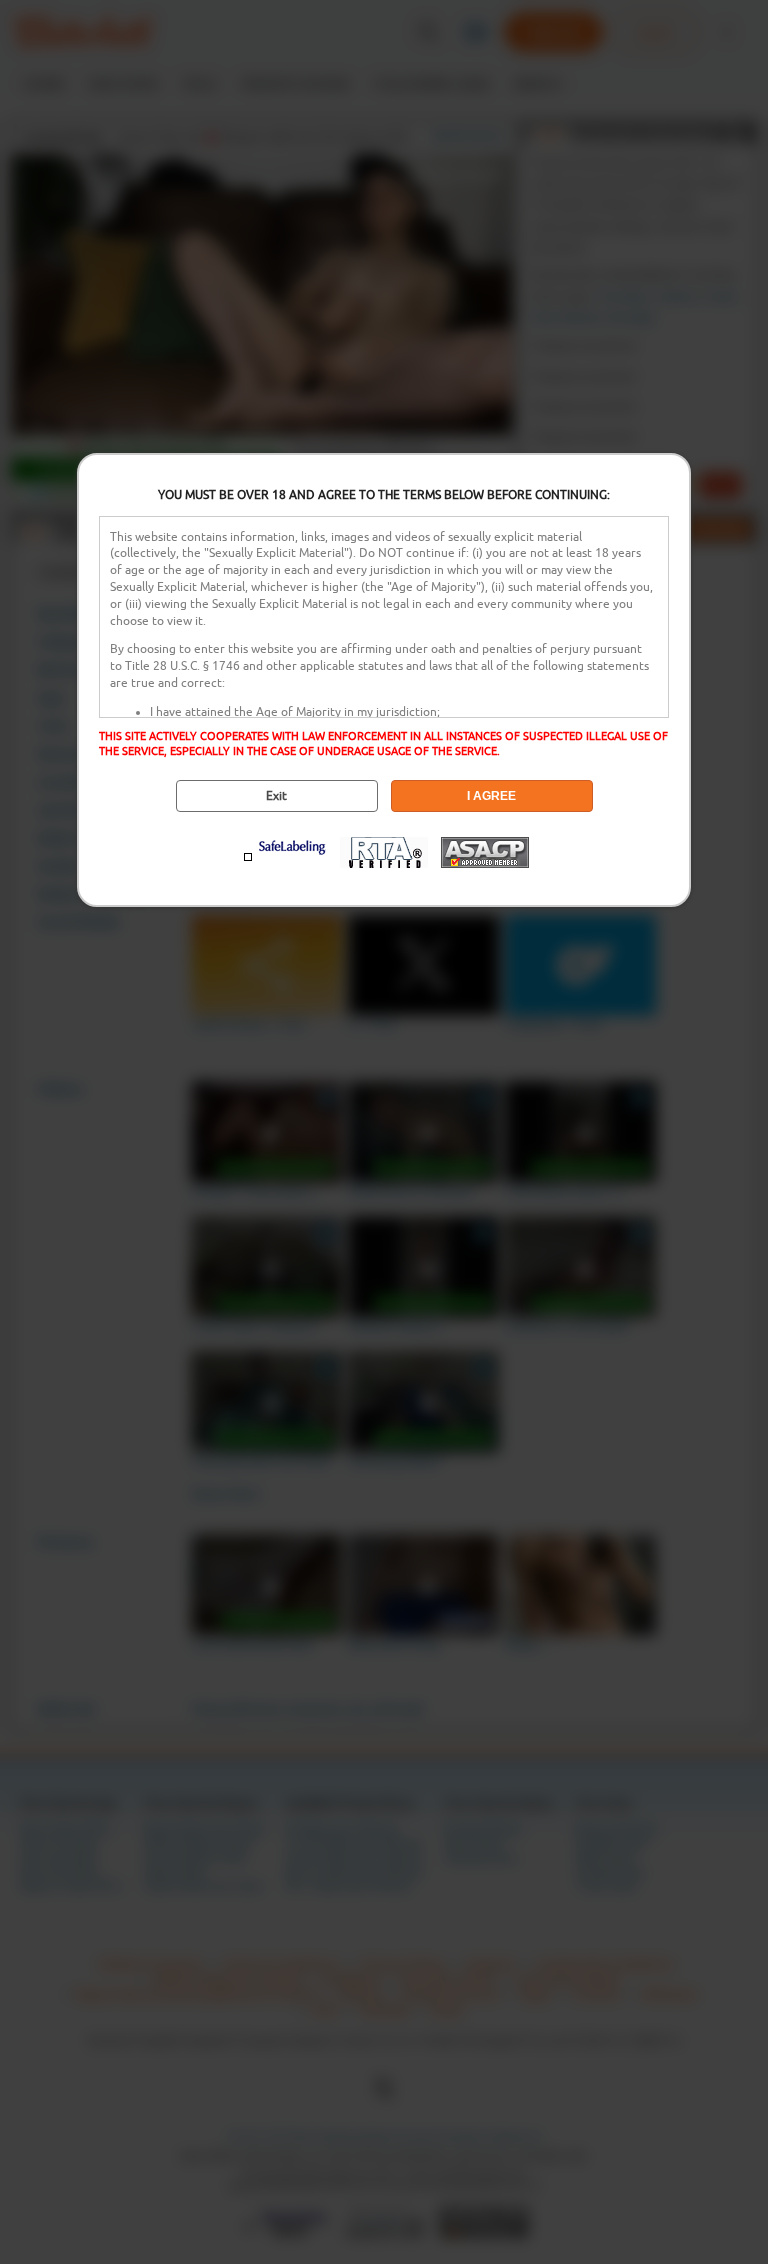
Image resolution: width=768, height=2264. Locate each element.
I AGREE (491, 796)
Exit (276, 796)
